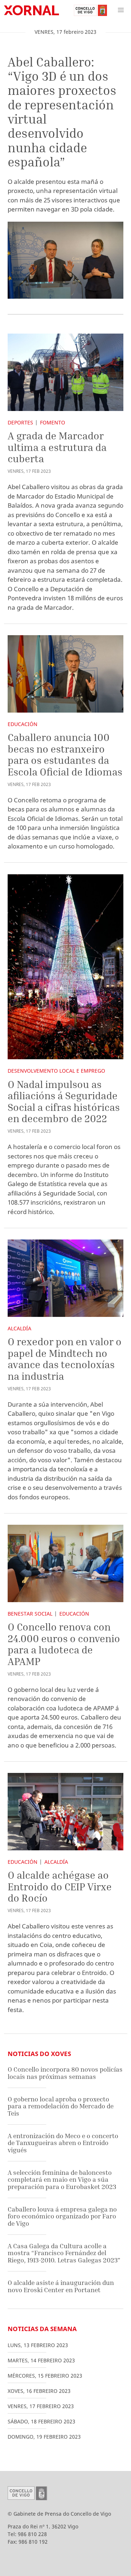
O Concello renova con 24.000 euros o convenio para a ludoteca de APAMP (64, 1644)
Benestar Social (30, 1614)
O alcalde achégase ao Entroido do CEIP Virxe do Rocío (60, 1886)
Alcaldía (19, 1328)
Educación (23, 724)
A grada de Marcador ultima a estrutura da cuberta (57, 447)
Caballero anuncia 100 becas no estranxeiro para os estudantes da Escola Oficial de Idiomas (65, 754)
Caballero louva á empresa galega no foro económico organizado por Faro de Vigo (62, 2216)
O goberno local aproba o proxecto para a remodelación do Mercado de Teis (61, 2106)
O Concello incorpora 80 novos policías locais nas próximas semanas (65, 2073)
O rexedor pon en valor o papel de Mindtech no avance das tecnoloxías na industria (65, 1359)
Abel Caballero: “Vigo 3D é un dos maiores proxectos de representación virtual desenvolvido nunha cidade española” (62, 112)
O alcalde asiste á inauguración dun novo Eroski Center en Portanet (61, 2286)
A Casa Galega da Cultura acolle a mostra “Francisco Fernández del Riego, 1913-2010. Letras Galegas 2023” (64, 2253)
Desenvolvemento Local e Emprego (56, 1071)
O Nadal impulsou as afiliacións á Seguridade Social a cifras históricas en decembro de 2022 (64, 1101)
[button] (121, 10)
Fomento (53, 422)
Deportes (20, 422)
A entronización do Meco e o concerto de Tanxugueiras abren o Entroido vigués (63, 2143)
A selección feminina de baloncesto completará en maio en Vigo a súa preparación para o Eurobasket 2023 (62, 2180)
